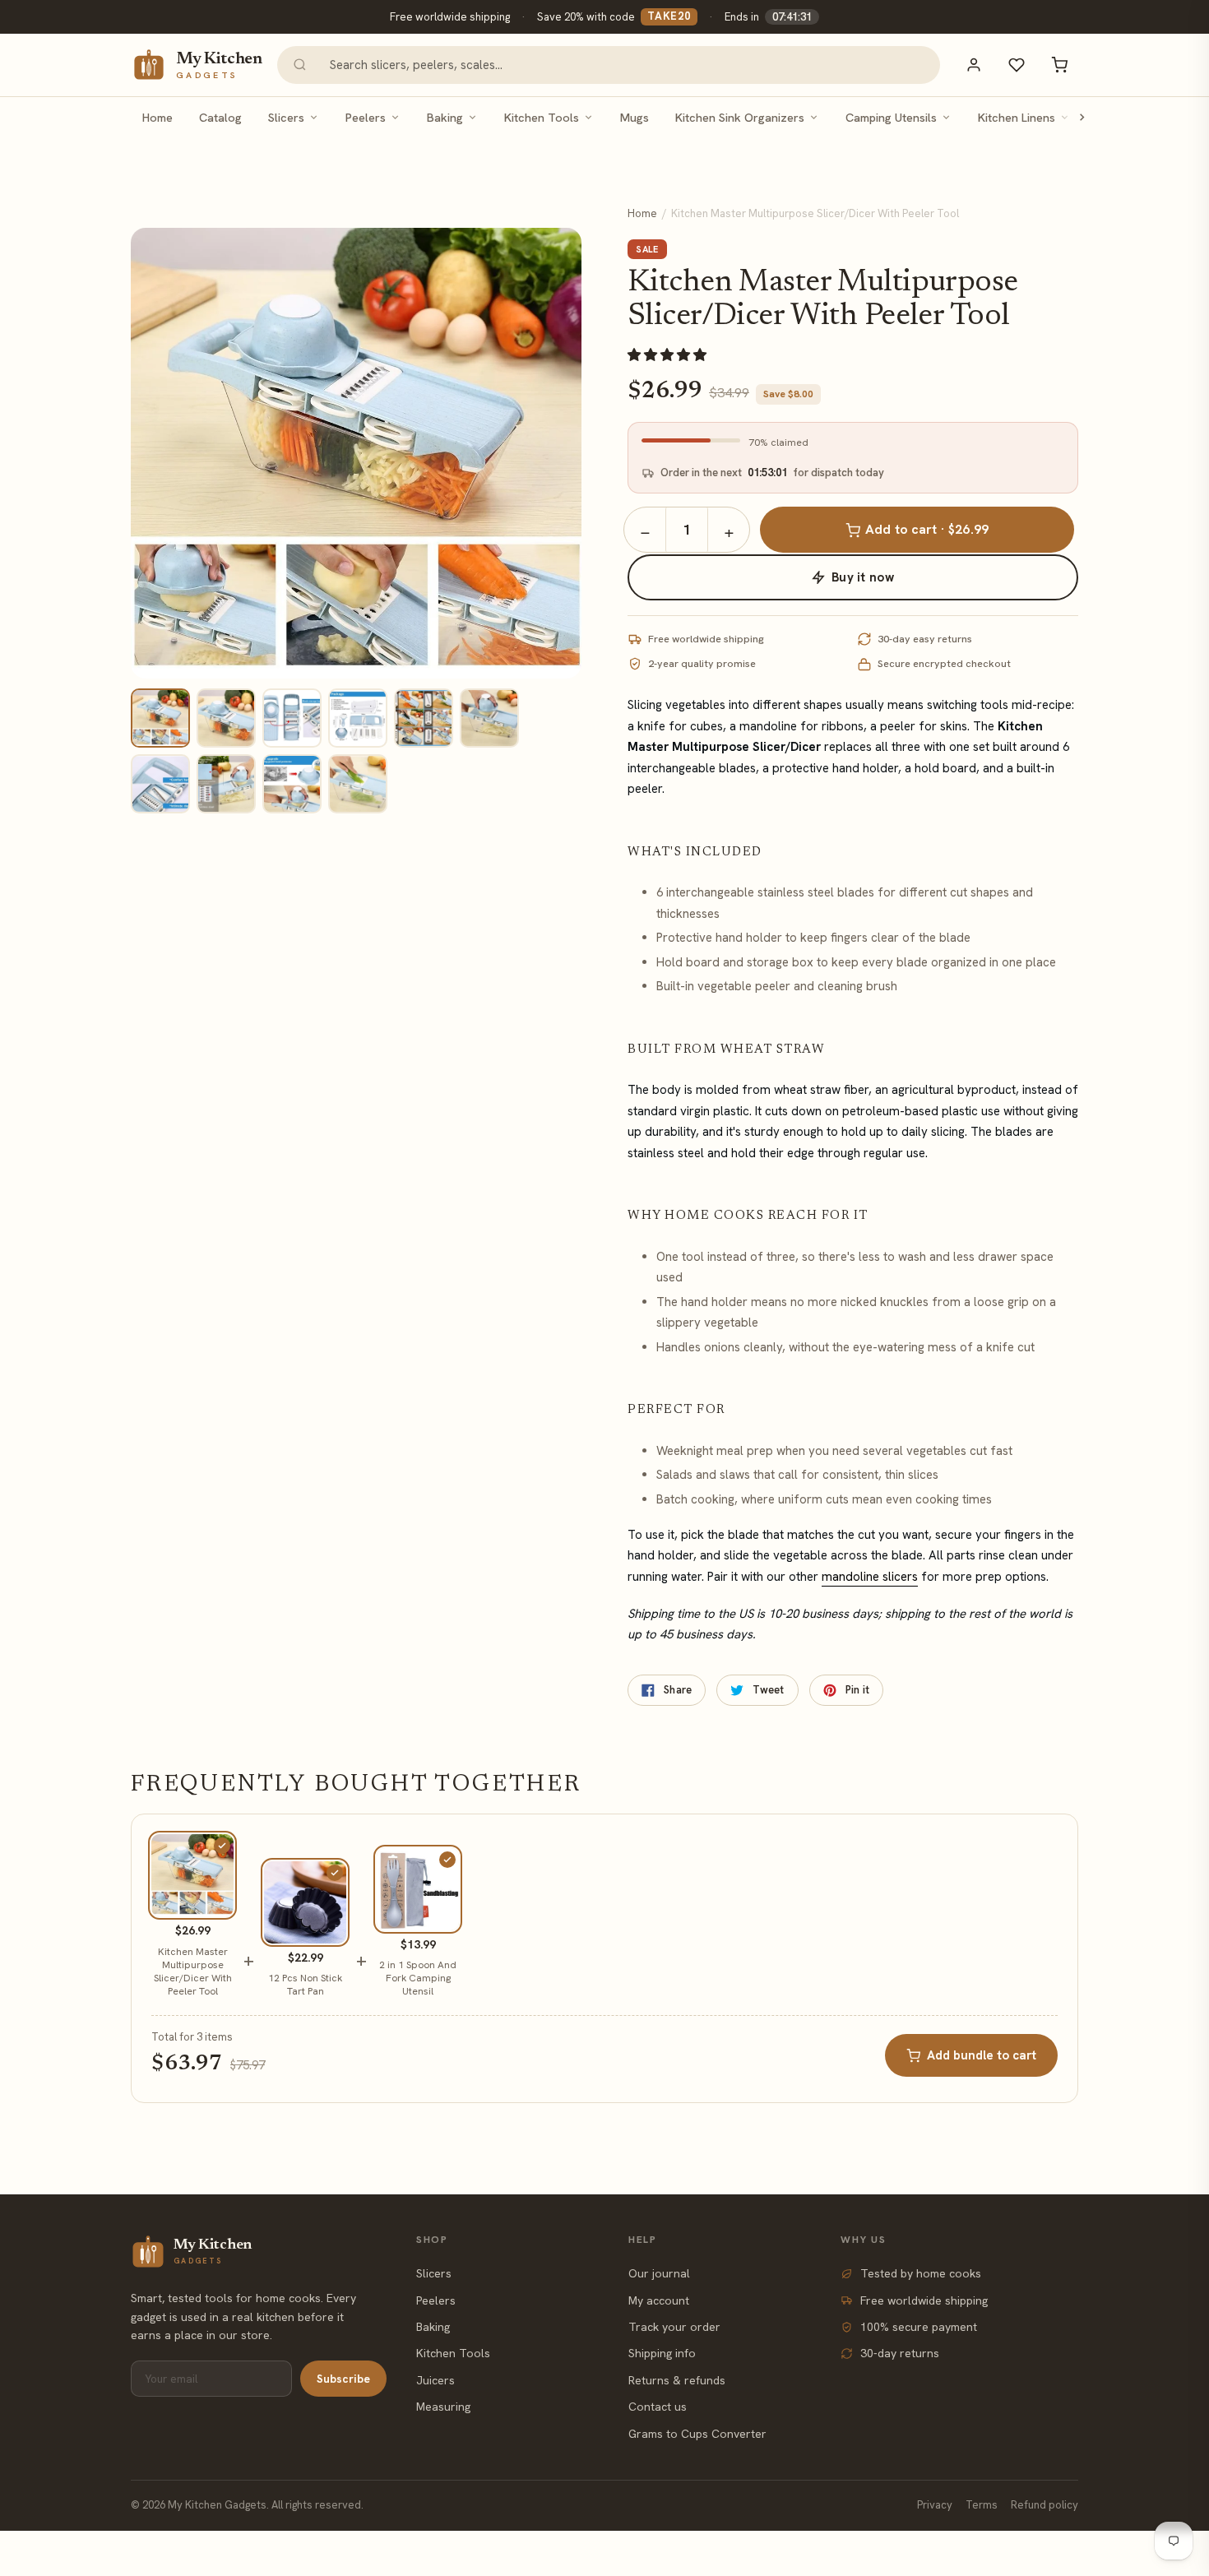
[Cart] (1059, 65)
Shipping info (662, 2353)
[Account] (974, 65)
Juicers (435, 2380)
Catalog (220, 117)
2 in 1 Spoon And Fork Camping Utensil (418, 1978)
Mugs (635, 117)
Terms (982, 2505)
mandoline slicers (870, 1577)
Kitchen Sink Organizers (740, 117)
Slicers (286, 117)
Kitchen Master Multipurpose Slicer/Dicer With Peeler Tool (193, 1972)
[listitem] (160, 718)
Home (157, 117)
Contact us (658, 2407)
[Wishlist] (1017, 65)
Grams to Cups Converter (697, 2434)
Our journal (659, 2273)
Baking (445, 117)
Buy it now (863, 577)
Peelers (366, 117)
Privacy (935, 2505)
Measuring (443, 2407)
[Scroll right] (1082, 117)
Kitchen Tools (542, 117)
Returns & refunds (677, 2380)
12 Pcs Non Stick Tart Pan (305, 1985)
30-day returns (900, 2353)
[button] (669, 355)
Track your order (674, 2327)
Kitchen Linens (1017, 117)
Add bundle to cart (982, 2055)
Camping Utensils (891, 117)
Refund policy (1045, 2505)
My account (659, 2300)
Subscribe (343, 2379)
